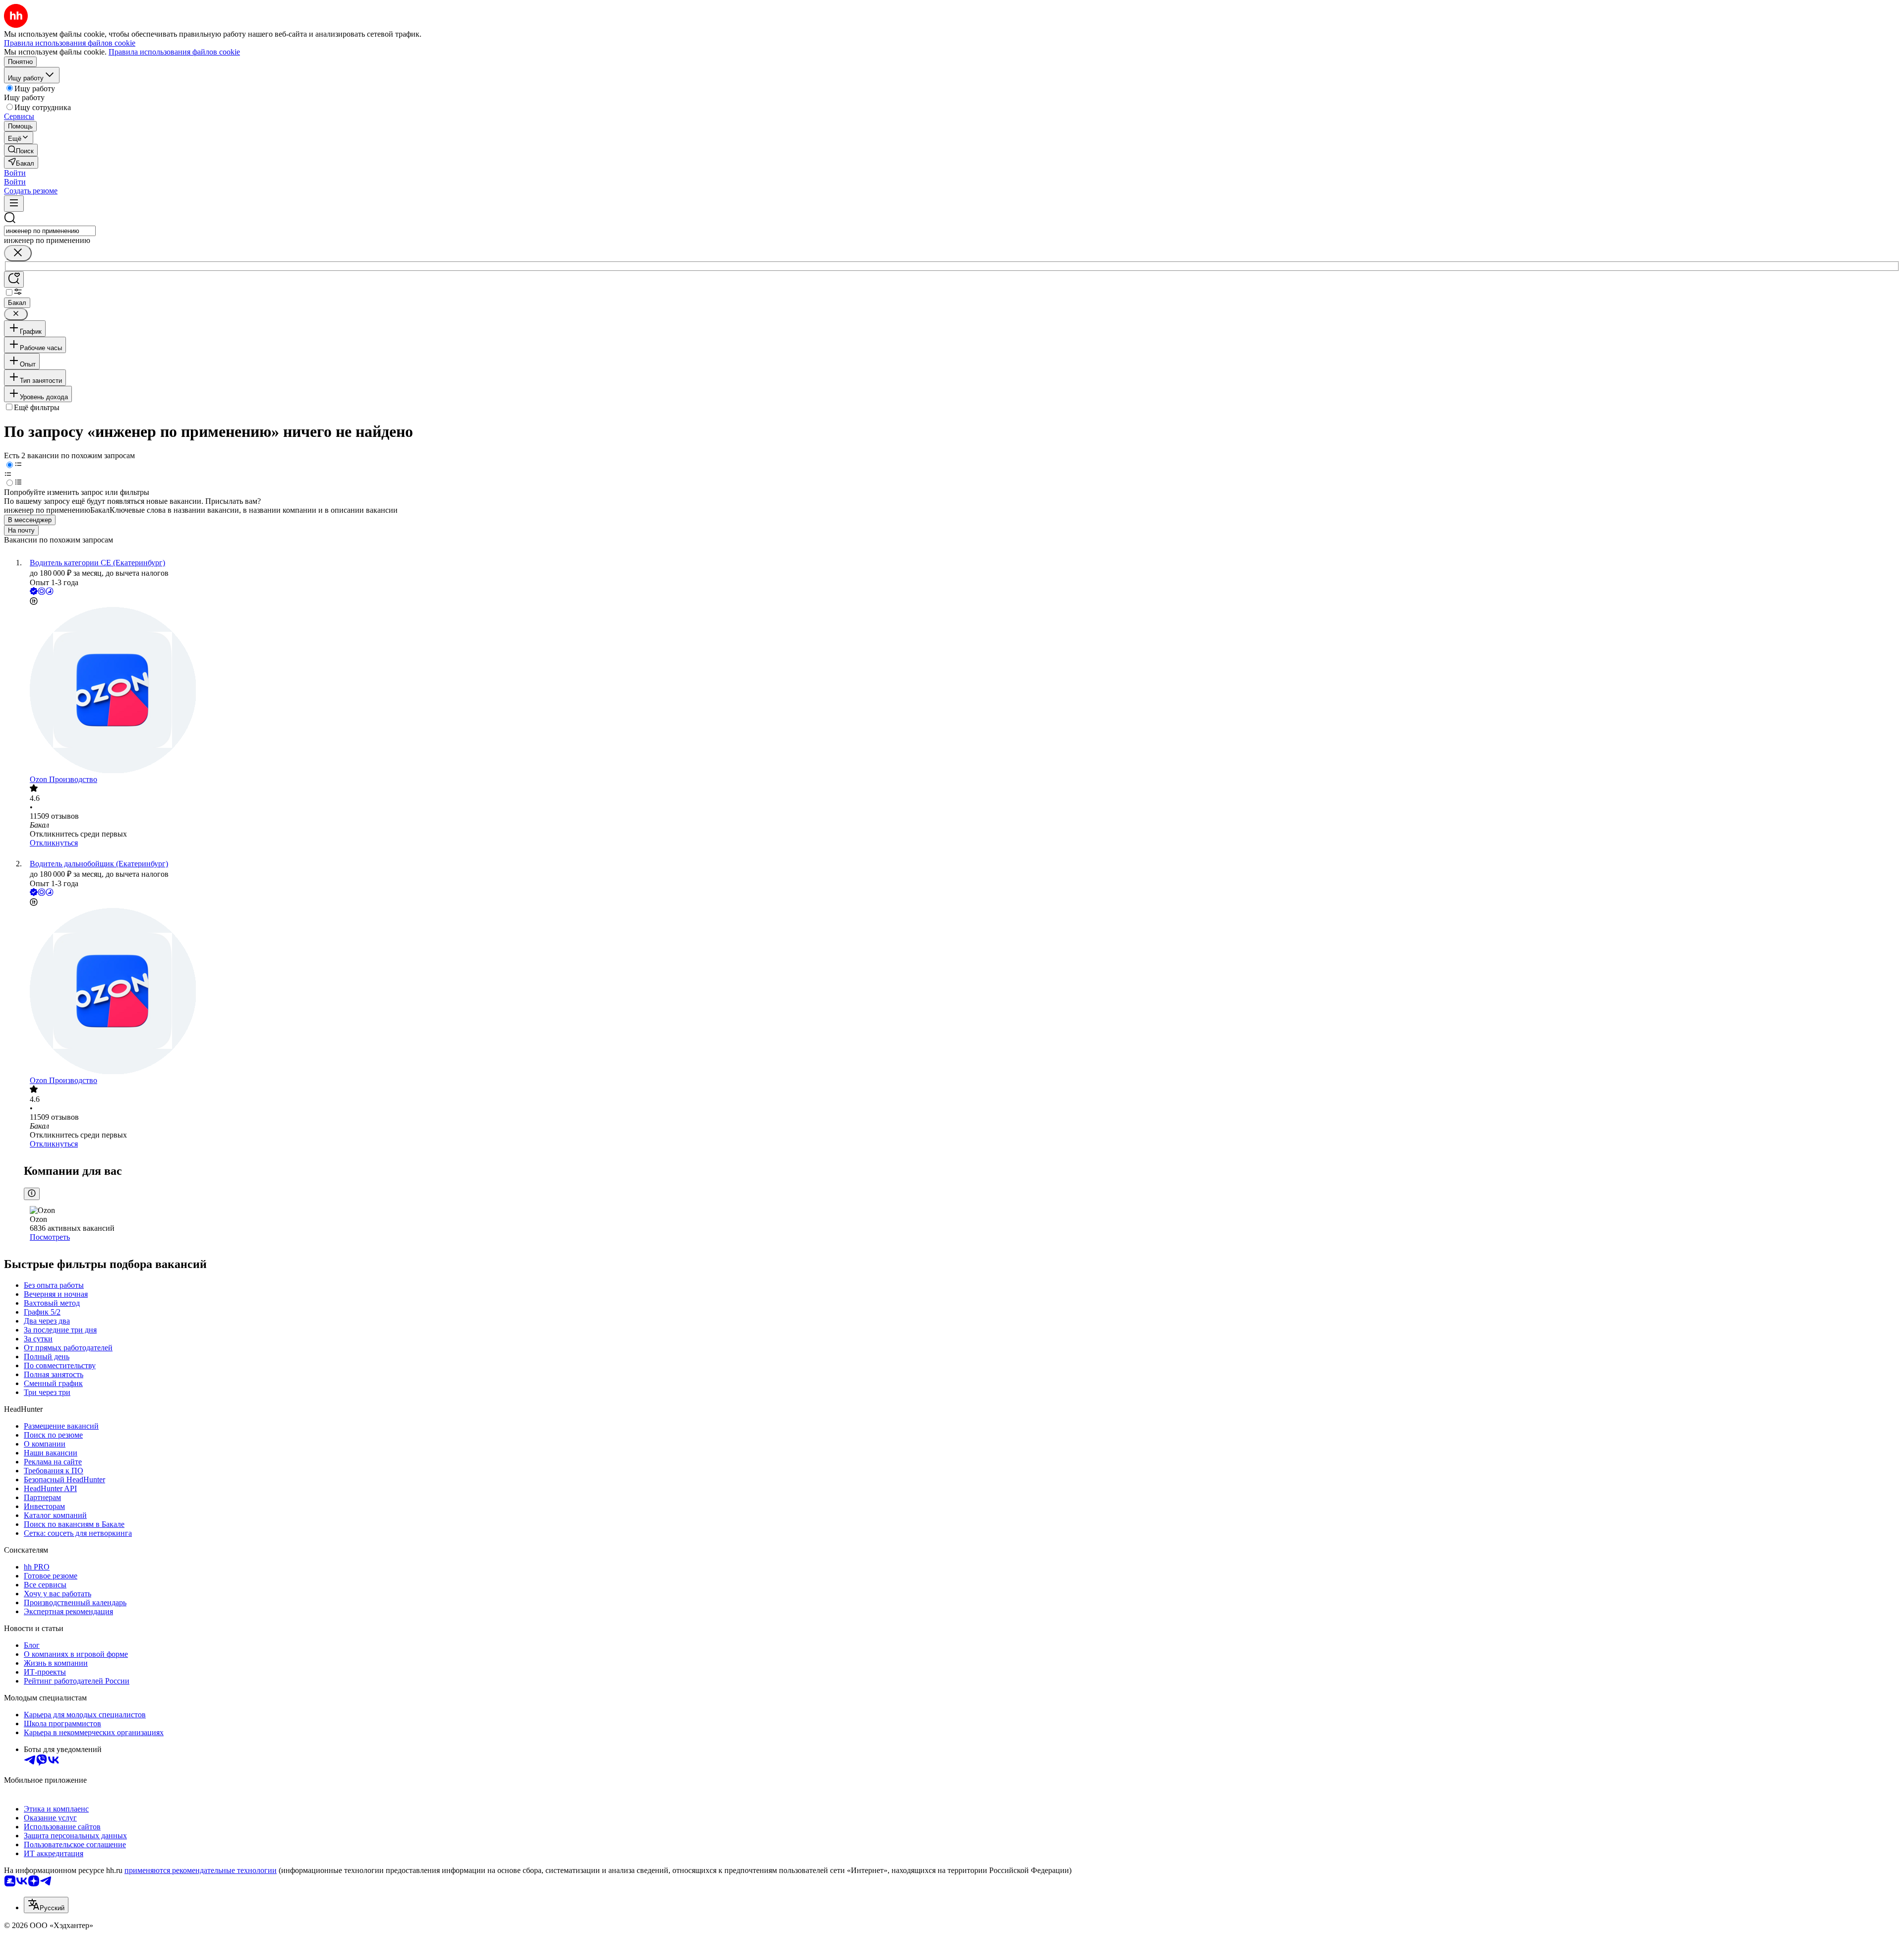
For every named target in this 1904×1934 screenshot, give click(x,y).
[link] (21, 150)
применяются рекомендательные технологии (201, 1870)
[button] (15, 173)
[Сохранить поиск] (14, 279)
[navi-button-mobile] (14, 204)
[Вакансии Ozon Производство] (962, 691)
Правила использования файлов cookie (174, 52)
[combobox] (50, 231)
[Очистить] (18, 253)
